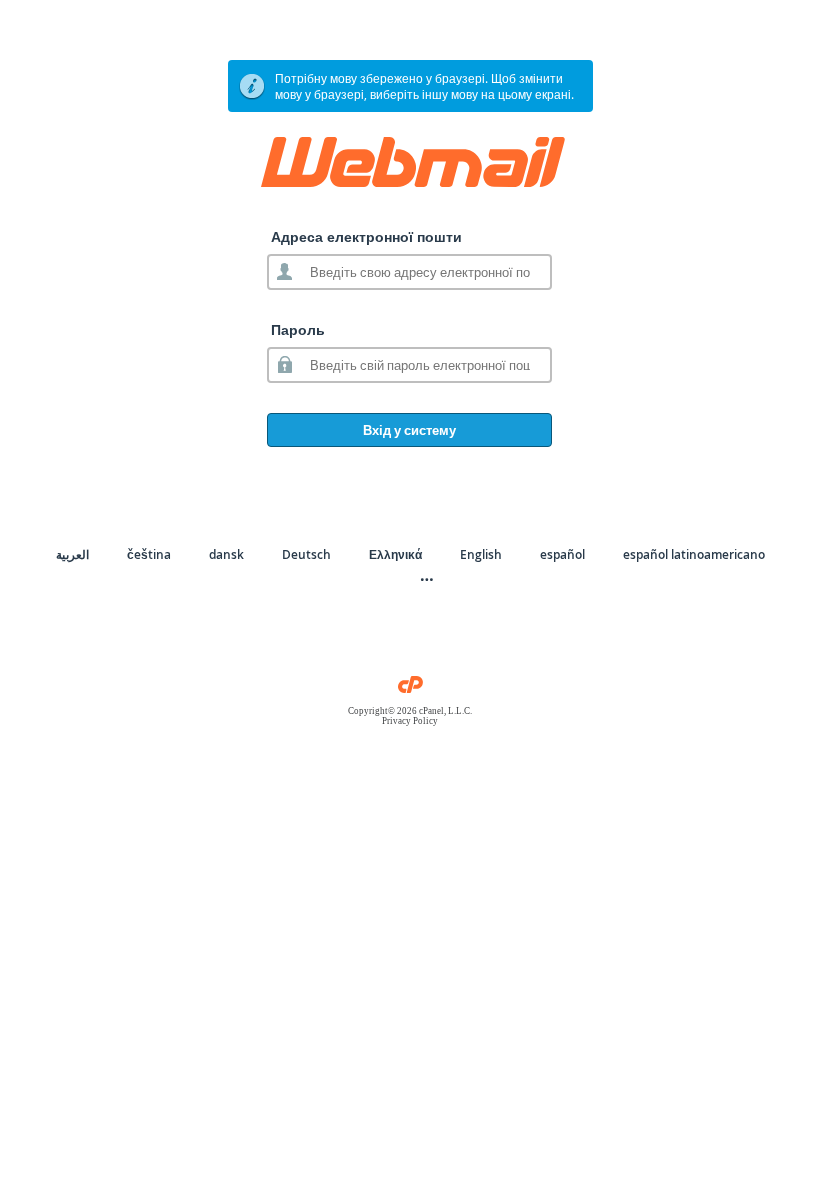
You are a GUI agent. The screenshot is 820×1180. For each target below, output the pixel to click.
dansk (226, 554)
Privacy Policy (410, 721)
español (562, 554)
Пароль (298, 329)
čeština (149, 554)
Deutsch (306, 554)
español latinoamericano (694, 554)
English (481, 554)
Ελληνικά (395, 554)
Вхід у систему (409, 430)
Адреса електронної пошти (366, 236)
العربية (72, 554)
